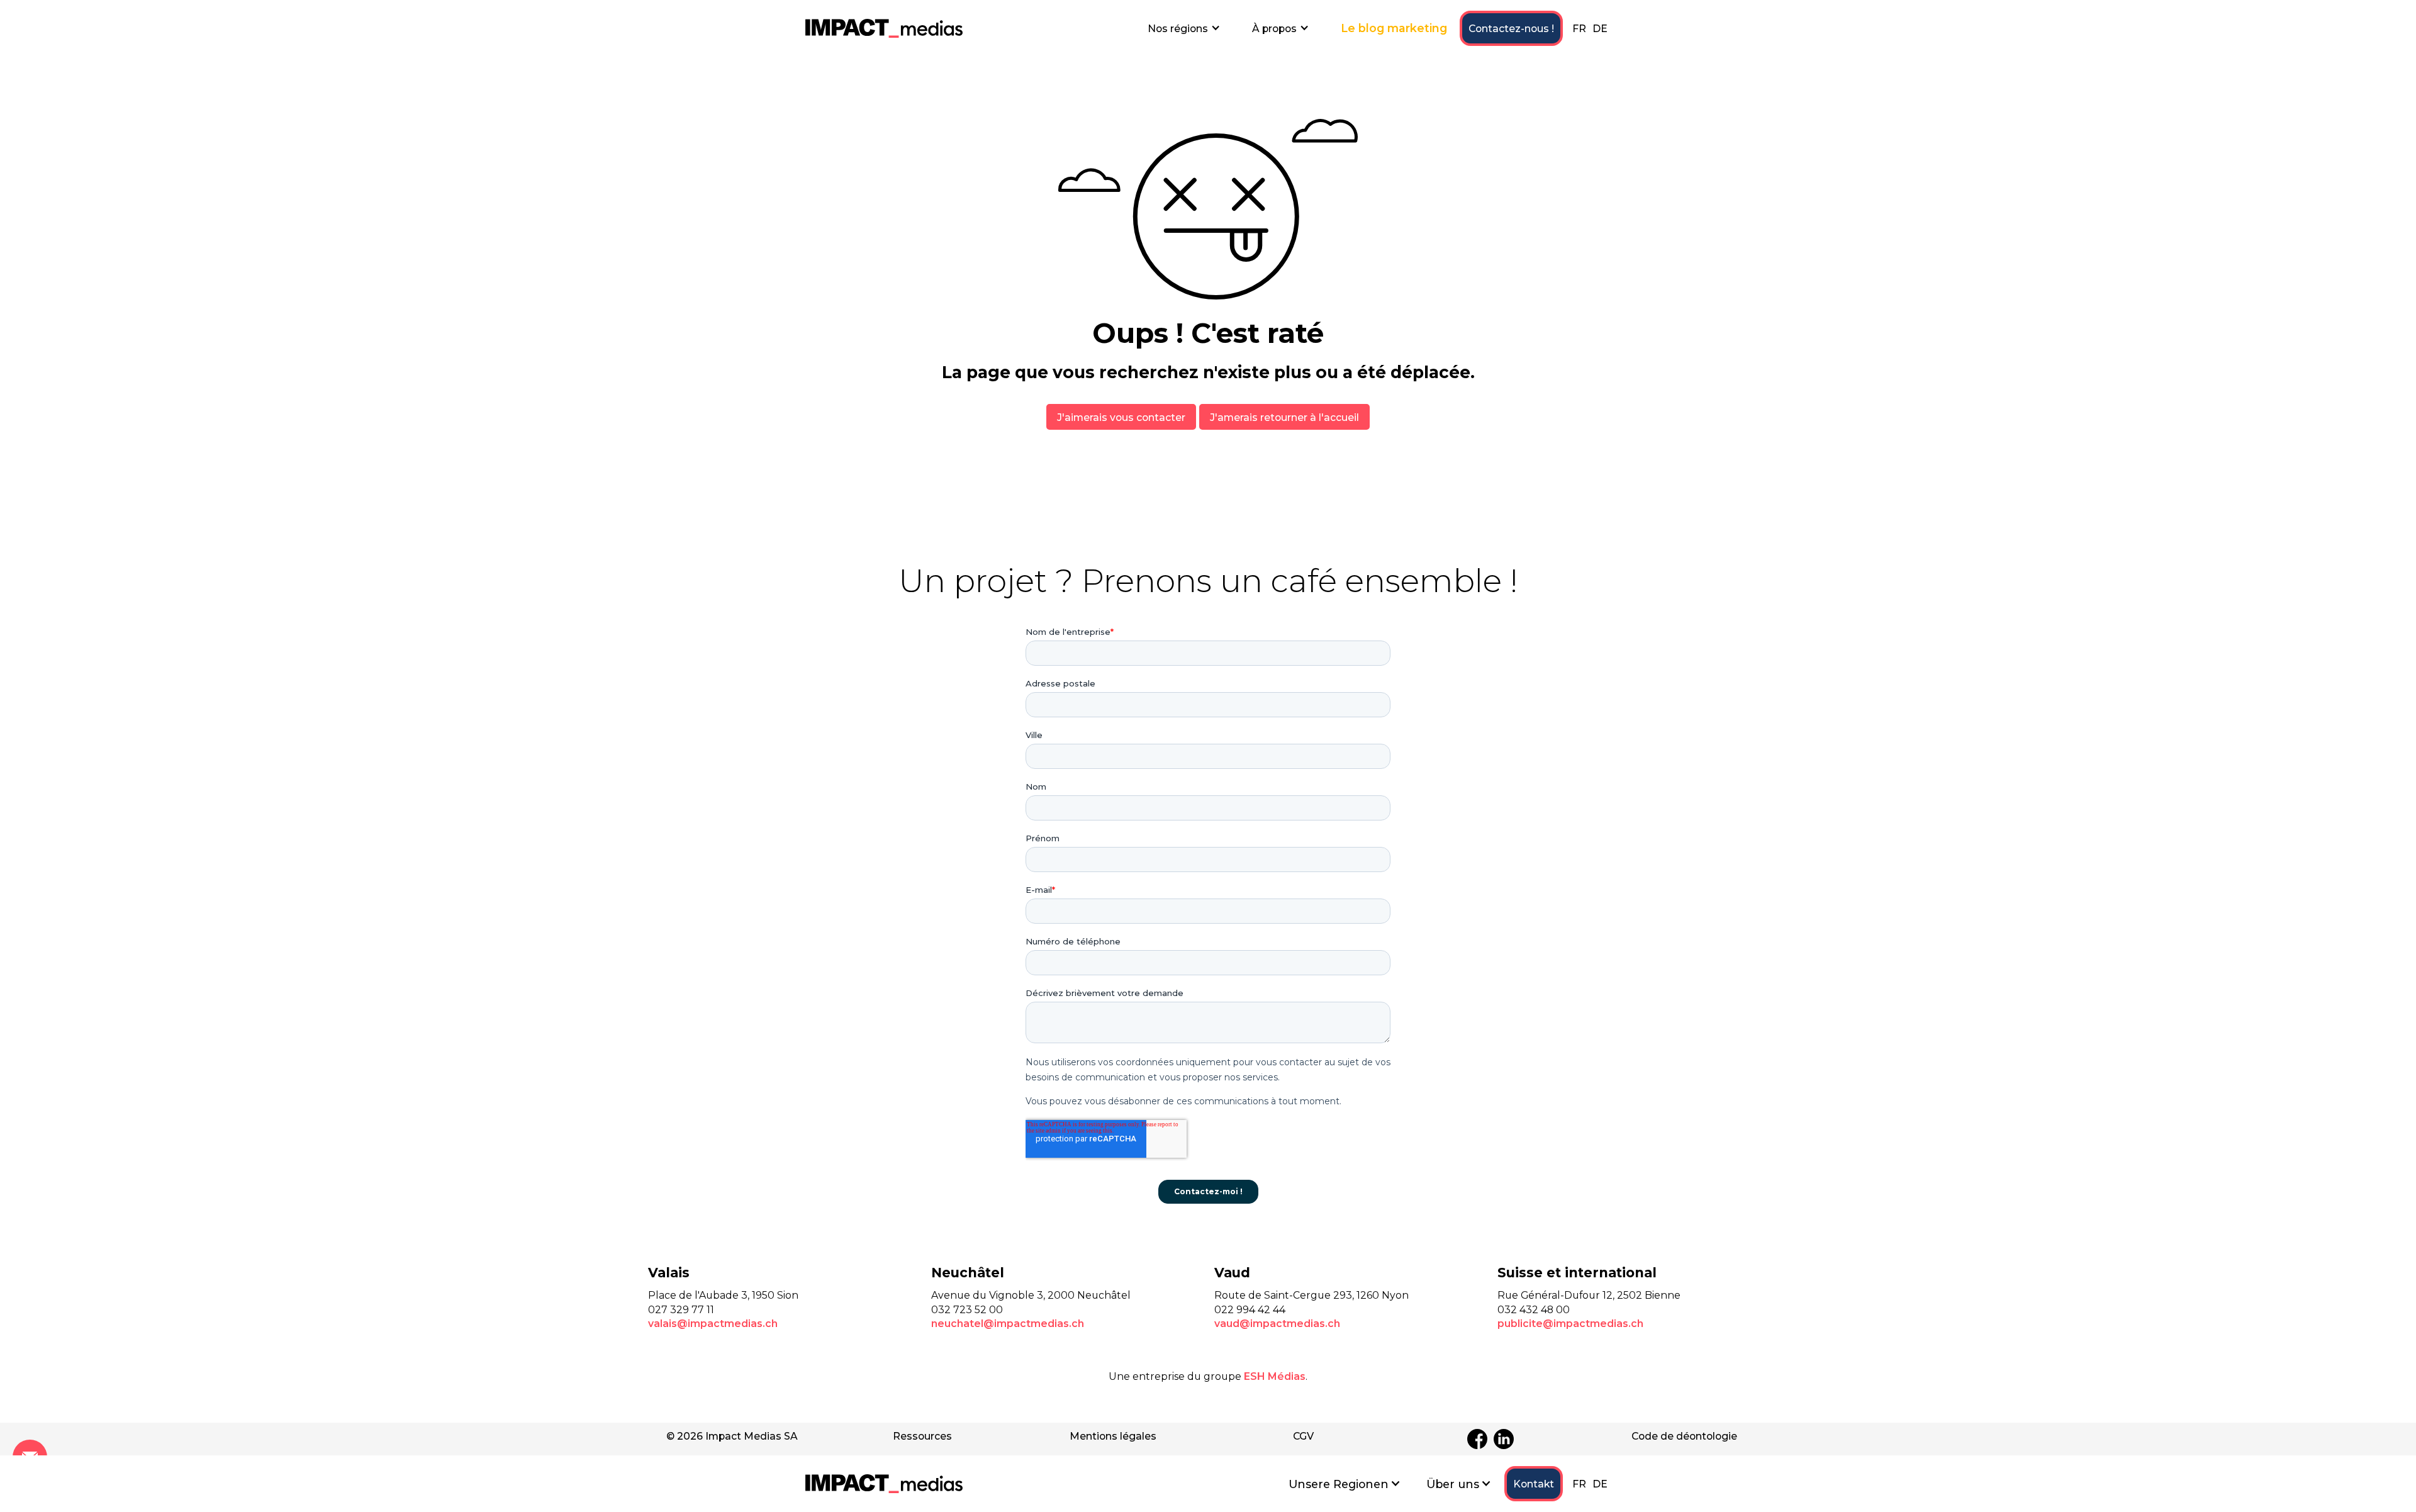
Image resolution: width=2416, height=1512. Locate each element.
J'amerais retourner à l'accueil (1284, 417)
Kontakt (1534, 1484)
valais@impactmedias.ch (713, 1324)
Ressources (922, 1436)
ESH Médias (1275, 1376)
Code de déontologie (1684, 1436)
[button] (1184, 28)
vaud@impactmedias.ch (1277, 1324)
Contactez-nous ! (1511, 29)
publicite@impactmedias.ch (1570, 1324)
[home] (884, 28)
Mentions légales (1113, 1436)
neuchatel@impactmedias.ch (1008, 1324)
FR (1579, 29)
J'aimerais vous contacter (1121, 417)
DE (1600, 29)
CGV (1303, 1436)
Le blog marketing (1394, 28)
